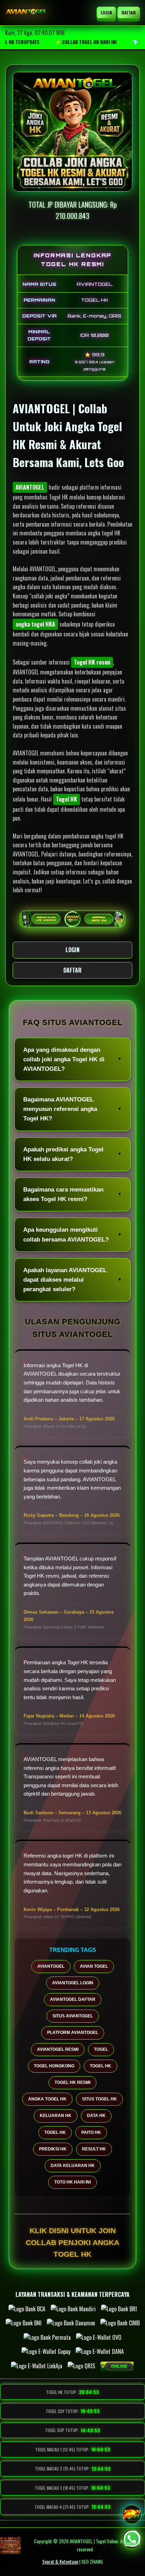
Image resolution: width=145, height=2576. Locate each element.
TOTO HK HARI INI (72, 2182)
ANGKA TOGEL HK (47, 2099)
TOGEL (101, 2049)
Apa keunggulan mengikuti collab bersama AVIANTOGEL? (66, 1234)
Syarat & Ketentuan (60, 2561)
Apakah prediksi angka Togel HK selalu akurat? (63, 1154)
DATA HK (96, 2116)
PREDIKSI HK (53, 2149)
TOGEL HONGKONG (54, 2066)
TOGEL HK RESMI (72, 2082)
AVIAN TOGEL (94, 1966)
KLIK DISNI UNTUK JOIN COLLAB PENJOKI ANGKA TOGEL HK (72, 2242)
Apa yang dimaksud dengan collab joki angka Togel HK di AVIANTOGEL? (64, 1059)
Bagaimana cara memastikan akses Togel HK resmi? (63, 1194)
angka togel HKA (35, 624)
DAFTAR (128, 12)
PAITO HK (91, 2132)
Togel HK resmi (92, 662)
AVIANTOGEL (30, 487)
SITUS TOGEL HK (99, 2099)
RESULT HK (94, 2149)
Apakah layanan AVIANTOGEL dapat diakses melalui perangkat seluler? (65, 1280)
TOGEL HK (100, 2066)
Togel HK (67, 799)
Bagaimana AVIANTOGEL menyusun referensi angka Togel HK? (60, 1109)
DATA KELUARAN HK (73, 2166)
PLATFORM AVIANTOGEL (73, 2032)
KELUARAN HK (56, 2116)
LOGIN (106, 12)
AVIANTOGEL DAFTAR (73, 1999)
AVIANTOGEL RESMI (58, 2049)
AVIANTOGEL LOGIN (73, 1983)
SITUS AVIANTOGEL (73, 2016)
